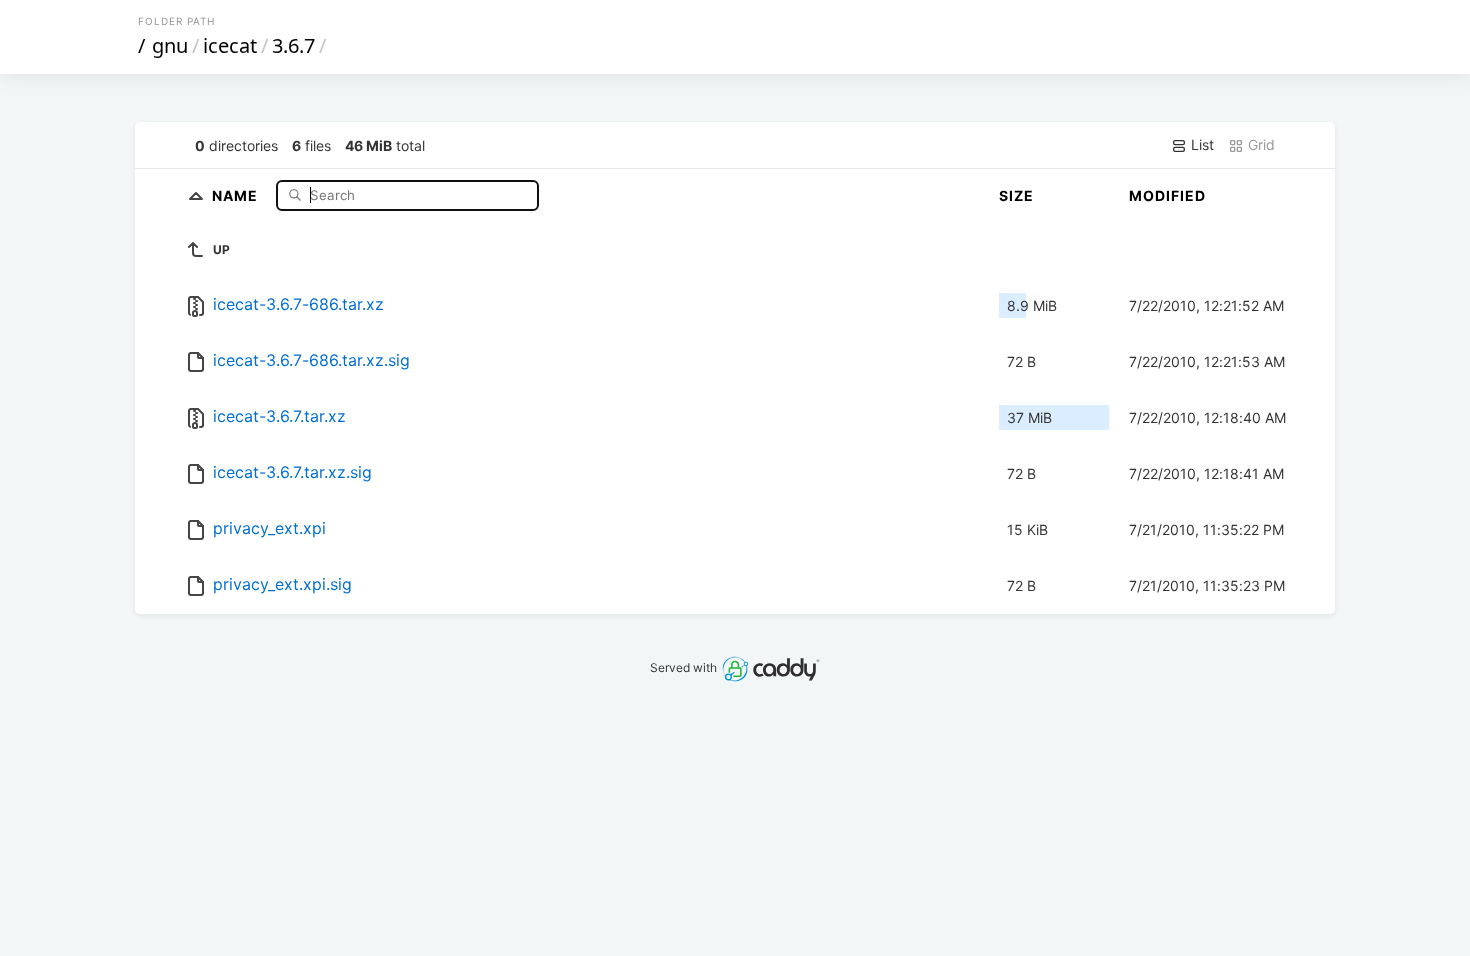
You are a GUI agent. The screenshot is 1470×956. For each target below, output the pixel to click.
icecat (230, 45)
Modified (1167, 195)
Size (1016, 195)
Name (237, 194)
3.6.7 (293, 45)
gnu (170, 45)
